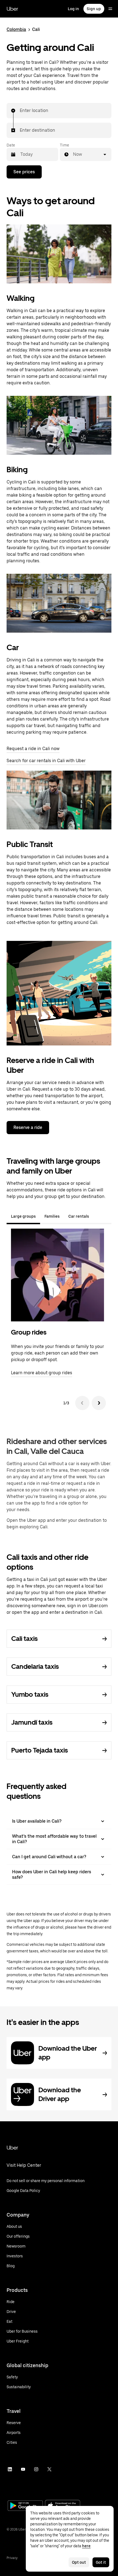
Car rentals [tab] (79, 1216)
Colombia (16, 29)
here (86, 2546)
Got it (101, 2562)
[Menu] (110, 9)
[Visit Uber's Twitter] (49, 2469)
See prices (24, 172)
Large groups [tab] (23, 1216)
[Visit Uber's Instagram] (36, 2469)
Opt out (79, 2562)
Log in (73, 9)
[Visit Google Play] (25, 2506)
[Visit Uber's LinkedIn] (10, 2469)
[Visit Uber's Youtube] (23, 2469)
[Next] (99, 1403)
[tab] (98, 1216)
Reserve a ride (28, 1127)
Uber (12, 9)
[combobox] (20, 111)
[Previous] (82, 1403)
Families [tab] (52, 1216)
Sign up (94, 9)
